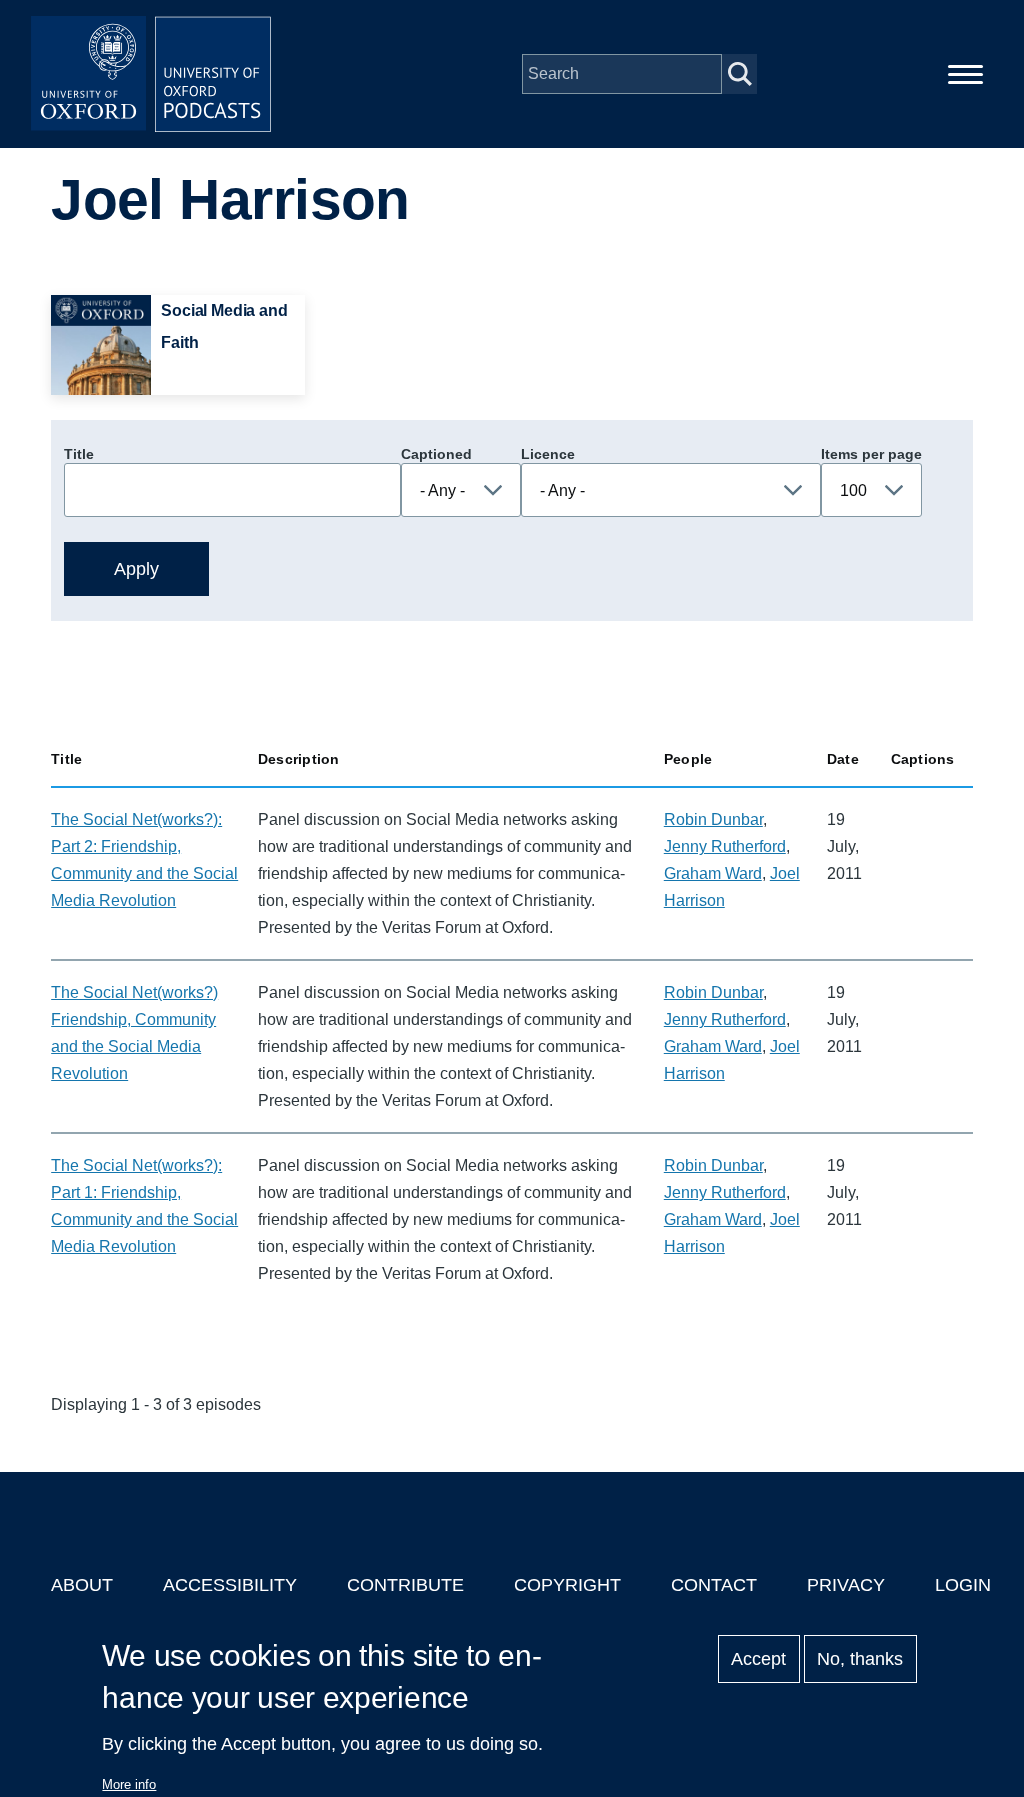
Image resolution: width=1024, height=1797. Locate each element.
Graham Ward (713, 873)
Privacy (846, 1585)
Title (79, 454)
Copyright (567, 1585)
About (82, 1585)
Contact (714, 1585)
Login (963, 1585)
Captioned (436, 454)
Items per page (871, 454)
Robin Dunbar (713, 819)
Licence (548, 454)
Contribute (405, 1585)
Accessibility (230, 1585)
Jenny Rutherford (725, 846)
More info (129, 1784)
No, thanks (860, 1659)
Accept (758, 1659)
